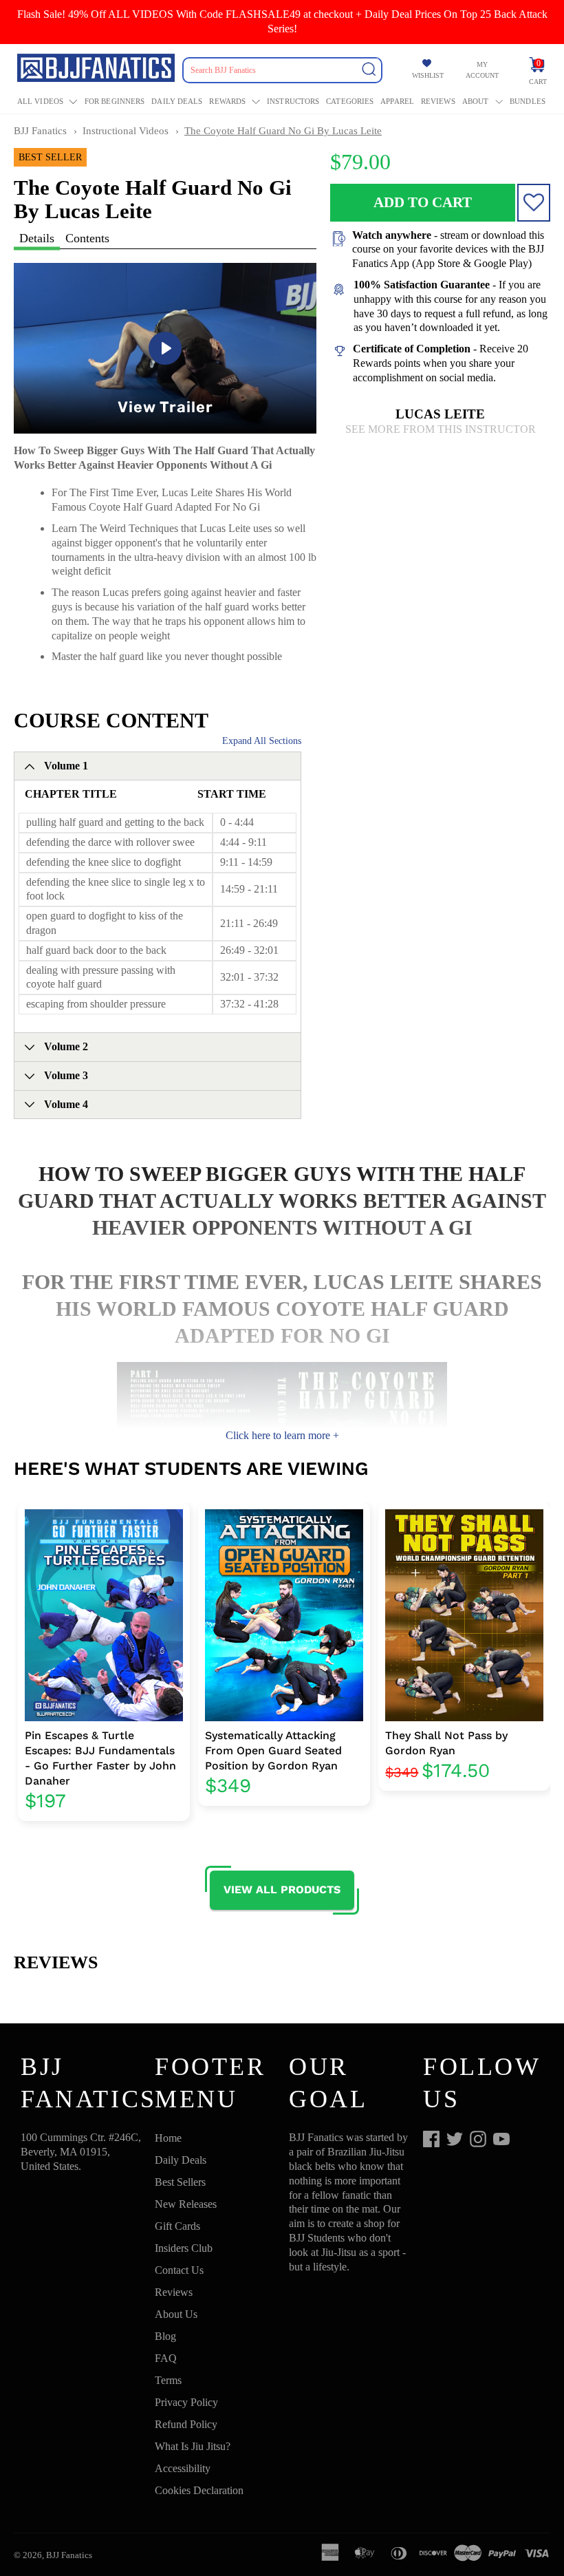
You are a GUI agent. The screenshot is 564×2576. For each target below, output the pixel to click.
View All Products (282, 1890)
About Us (176, 2314)
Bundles (528, 101)
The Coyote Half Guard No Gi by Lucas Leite (283, 131)
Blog (165, 2336)
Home (168, 2138)
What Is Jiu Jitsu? (193, 2446)
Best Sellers (180, 2182)
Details (37, 238)
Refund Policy (186, 2424)
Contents (87, 238)
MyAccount (482, 70)
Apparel (397, 101)
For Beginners (115, 101)
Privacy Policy (186, 2402)
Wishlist (428, 75)
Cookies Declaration (199, 2490)
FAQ (166, 2358)
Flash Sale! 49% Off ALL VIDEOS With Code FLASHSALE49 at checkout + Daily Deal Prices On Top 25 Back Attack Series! (282, 21)
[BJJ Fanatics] (97, 70)
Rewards (227, 101)
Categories (350, 101)
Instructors (293, 101)
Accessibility (183, 2468)
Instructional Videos (126, 131)
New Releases (186, 2204)
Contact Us (179, 2270)
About (476, 101)
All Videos (40, 101)
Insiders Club (184, 2248)
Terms (168, 2380)
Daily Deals (177, 101)
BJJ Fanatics (40, 131)
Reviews (438, 101)
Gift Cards (177, 2226)
